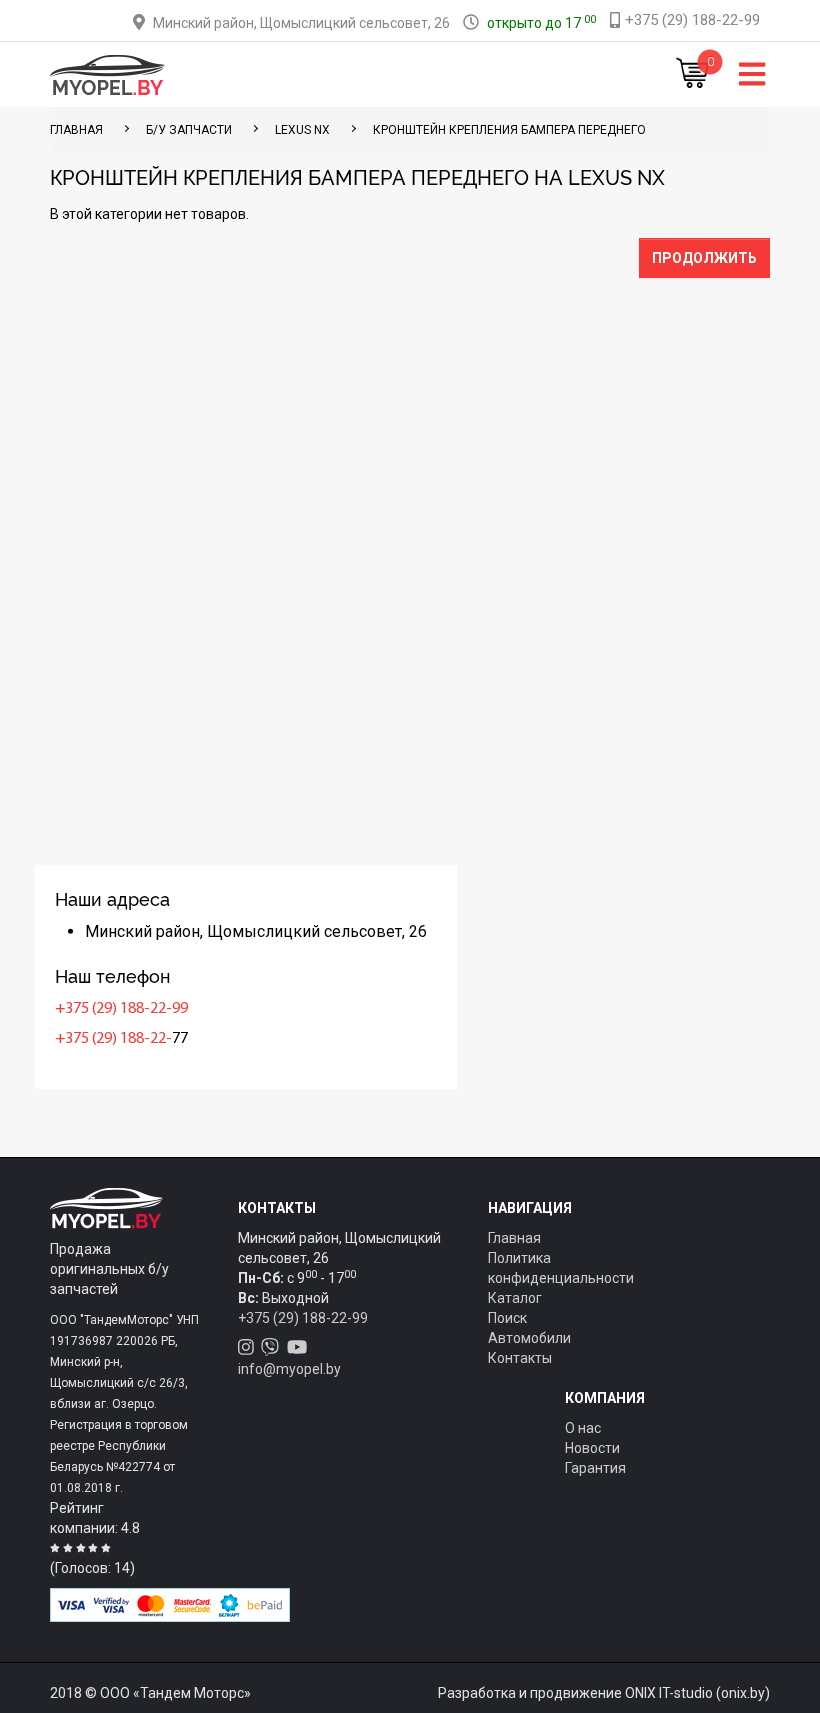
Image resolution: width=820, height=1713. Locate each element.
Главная (514, 1238)
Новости (592, 1448)
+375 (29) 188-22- (113, 1039)
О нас (583, 1428)
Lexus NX (302, 130)
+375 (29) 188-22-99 (121, 1009)
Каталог (515, 1298)
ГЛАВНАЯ (76, 130)
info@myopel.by (289, 1369)
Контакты (520, 1358)
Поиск (507, 1318)
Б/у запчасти (189, 130)
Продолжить (704, 258)
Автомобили (529, 1338)
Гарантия (595, 1468)
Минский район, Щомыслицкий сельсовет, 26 (301, 23)
